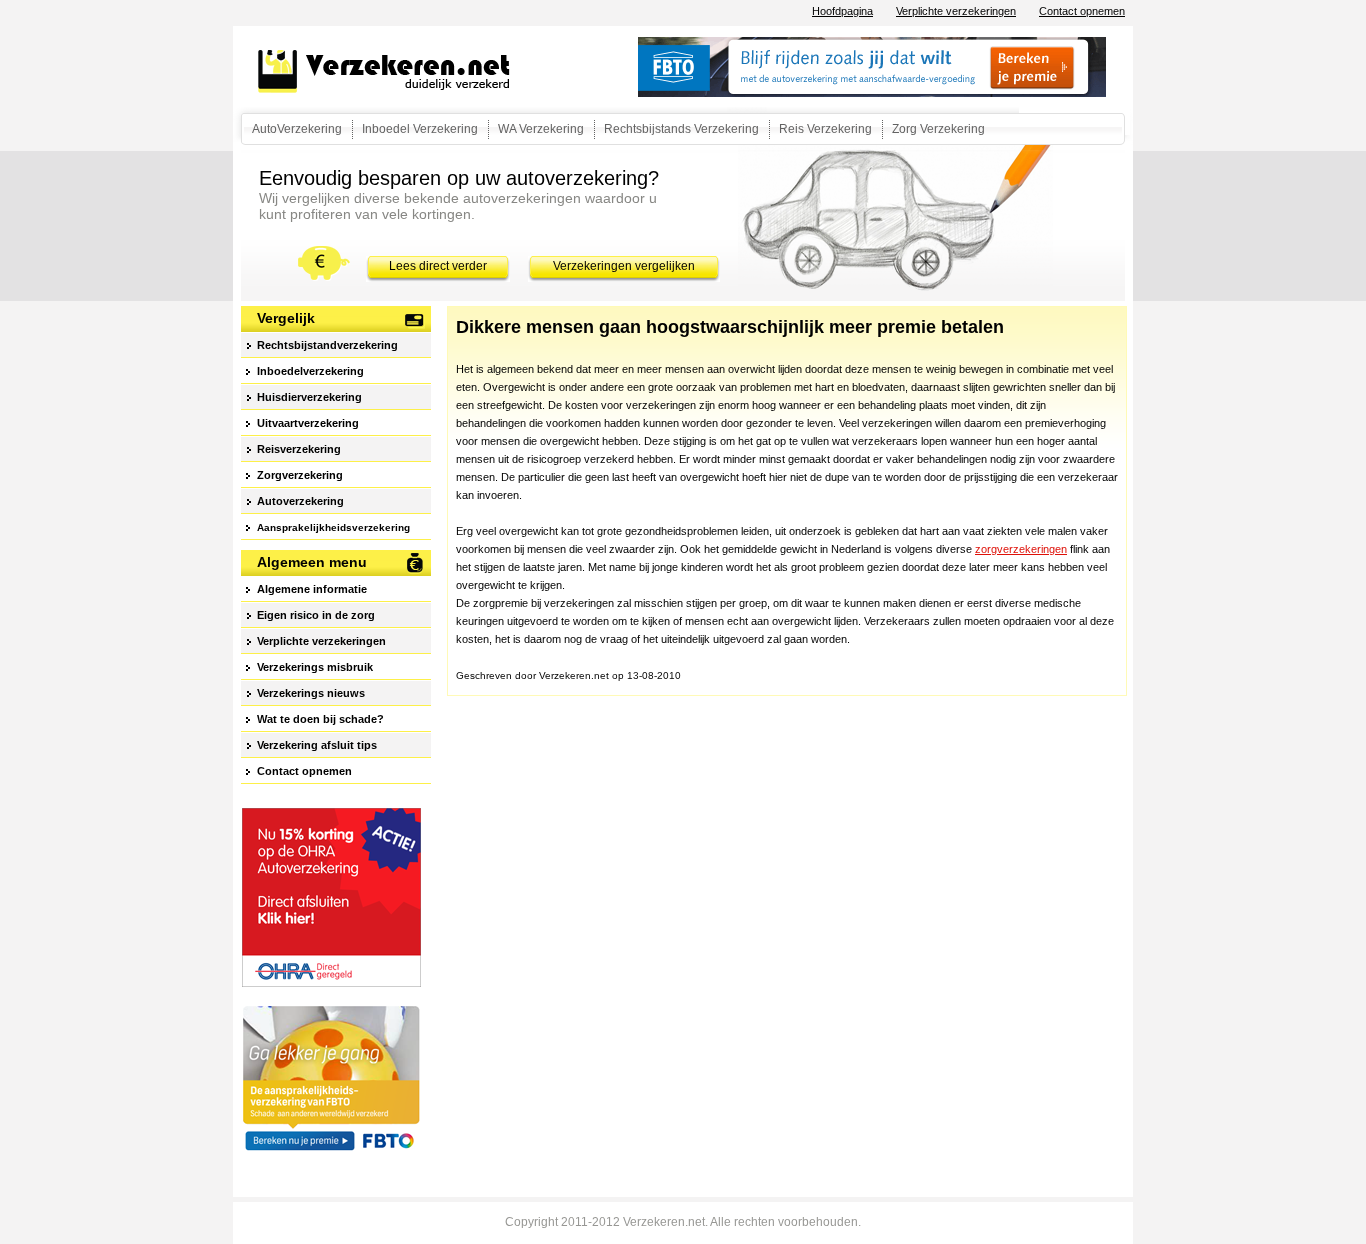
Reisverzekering (299, 449)
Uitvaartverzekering (308, 423)
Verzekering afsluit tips (317, 745)
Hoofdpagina (842, 11)
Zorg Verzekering (938, 129)
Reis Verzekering (825, 129)
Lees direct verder (438, 266)
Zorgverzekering (300, 475)
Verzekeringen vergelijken (624, 266)
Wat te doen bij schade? (320, 719)
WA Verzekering (541, 129)
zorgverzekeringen (1021, 549)
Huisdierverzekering (309, 397)
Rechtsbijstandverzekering (327, 345)
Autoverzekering (300, 501)
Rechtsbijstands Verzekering (681, 129)
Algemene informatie (312, 589)
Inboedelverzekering (310, 371)
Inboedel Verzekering (420, 129)
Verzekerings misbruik (315, 667)
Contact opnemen (1082, 11)
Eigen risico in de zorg (316, 615)
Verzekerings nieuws (311, 693)
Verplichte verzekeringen (956, 11)
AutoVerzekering (297, 129)
